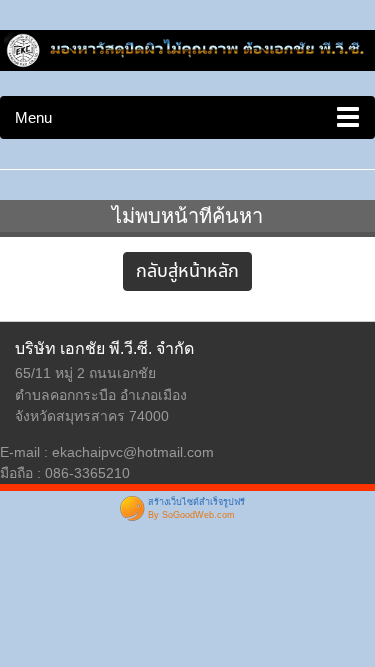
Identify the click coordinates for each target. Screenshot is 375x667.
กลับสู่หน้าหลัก (187, 271)
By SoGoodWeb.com (191, 515)
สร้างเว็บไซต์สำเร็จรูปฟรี (196, 502)
